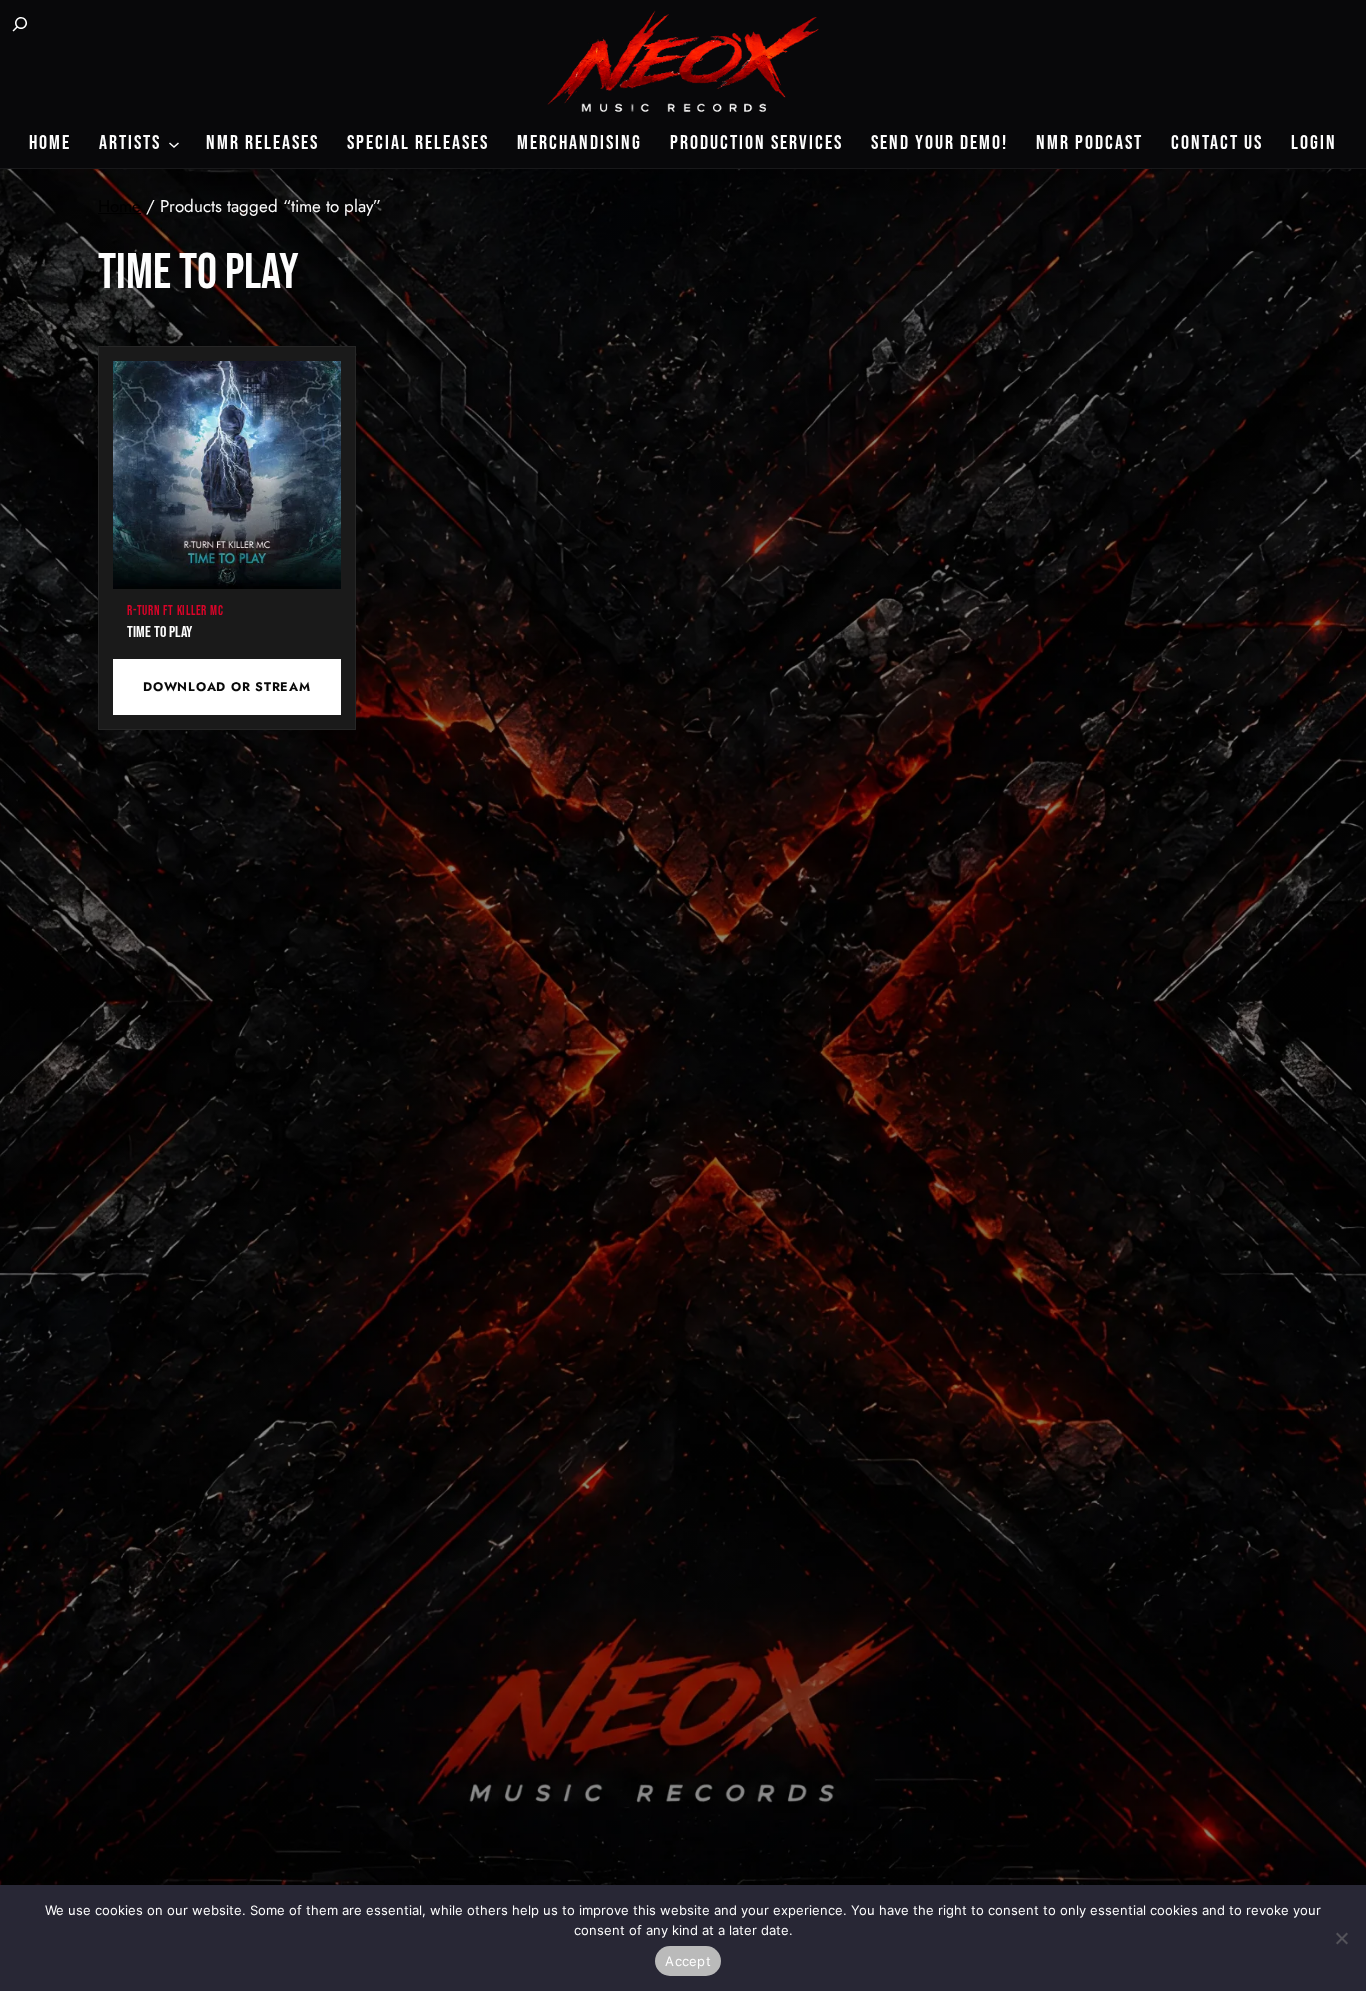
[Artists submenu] (174, 143)
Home (119, 206)
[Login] (72, 26)
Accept (688, 1961)
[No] (1341, 1938)
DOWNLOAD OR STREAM (226, 687)
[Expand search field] (20, 26)
